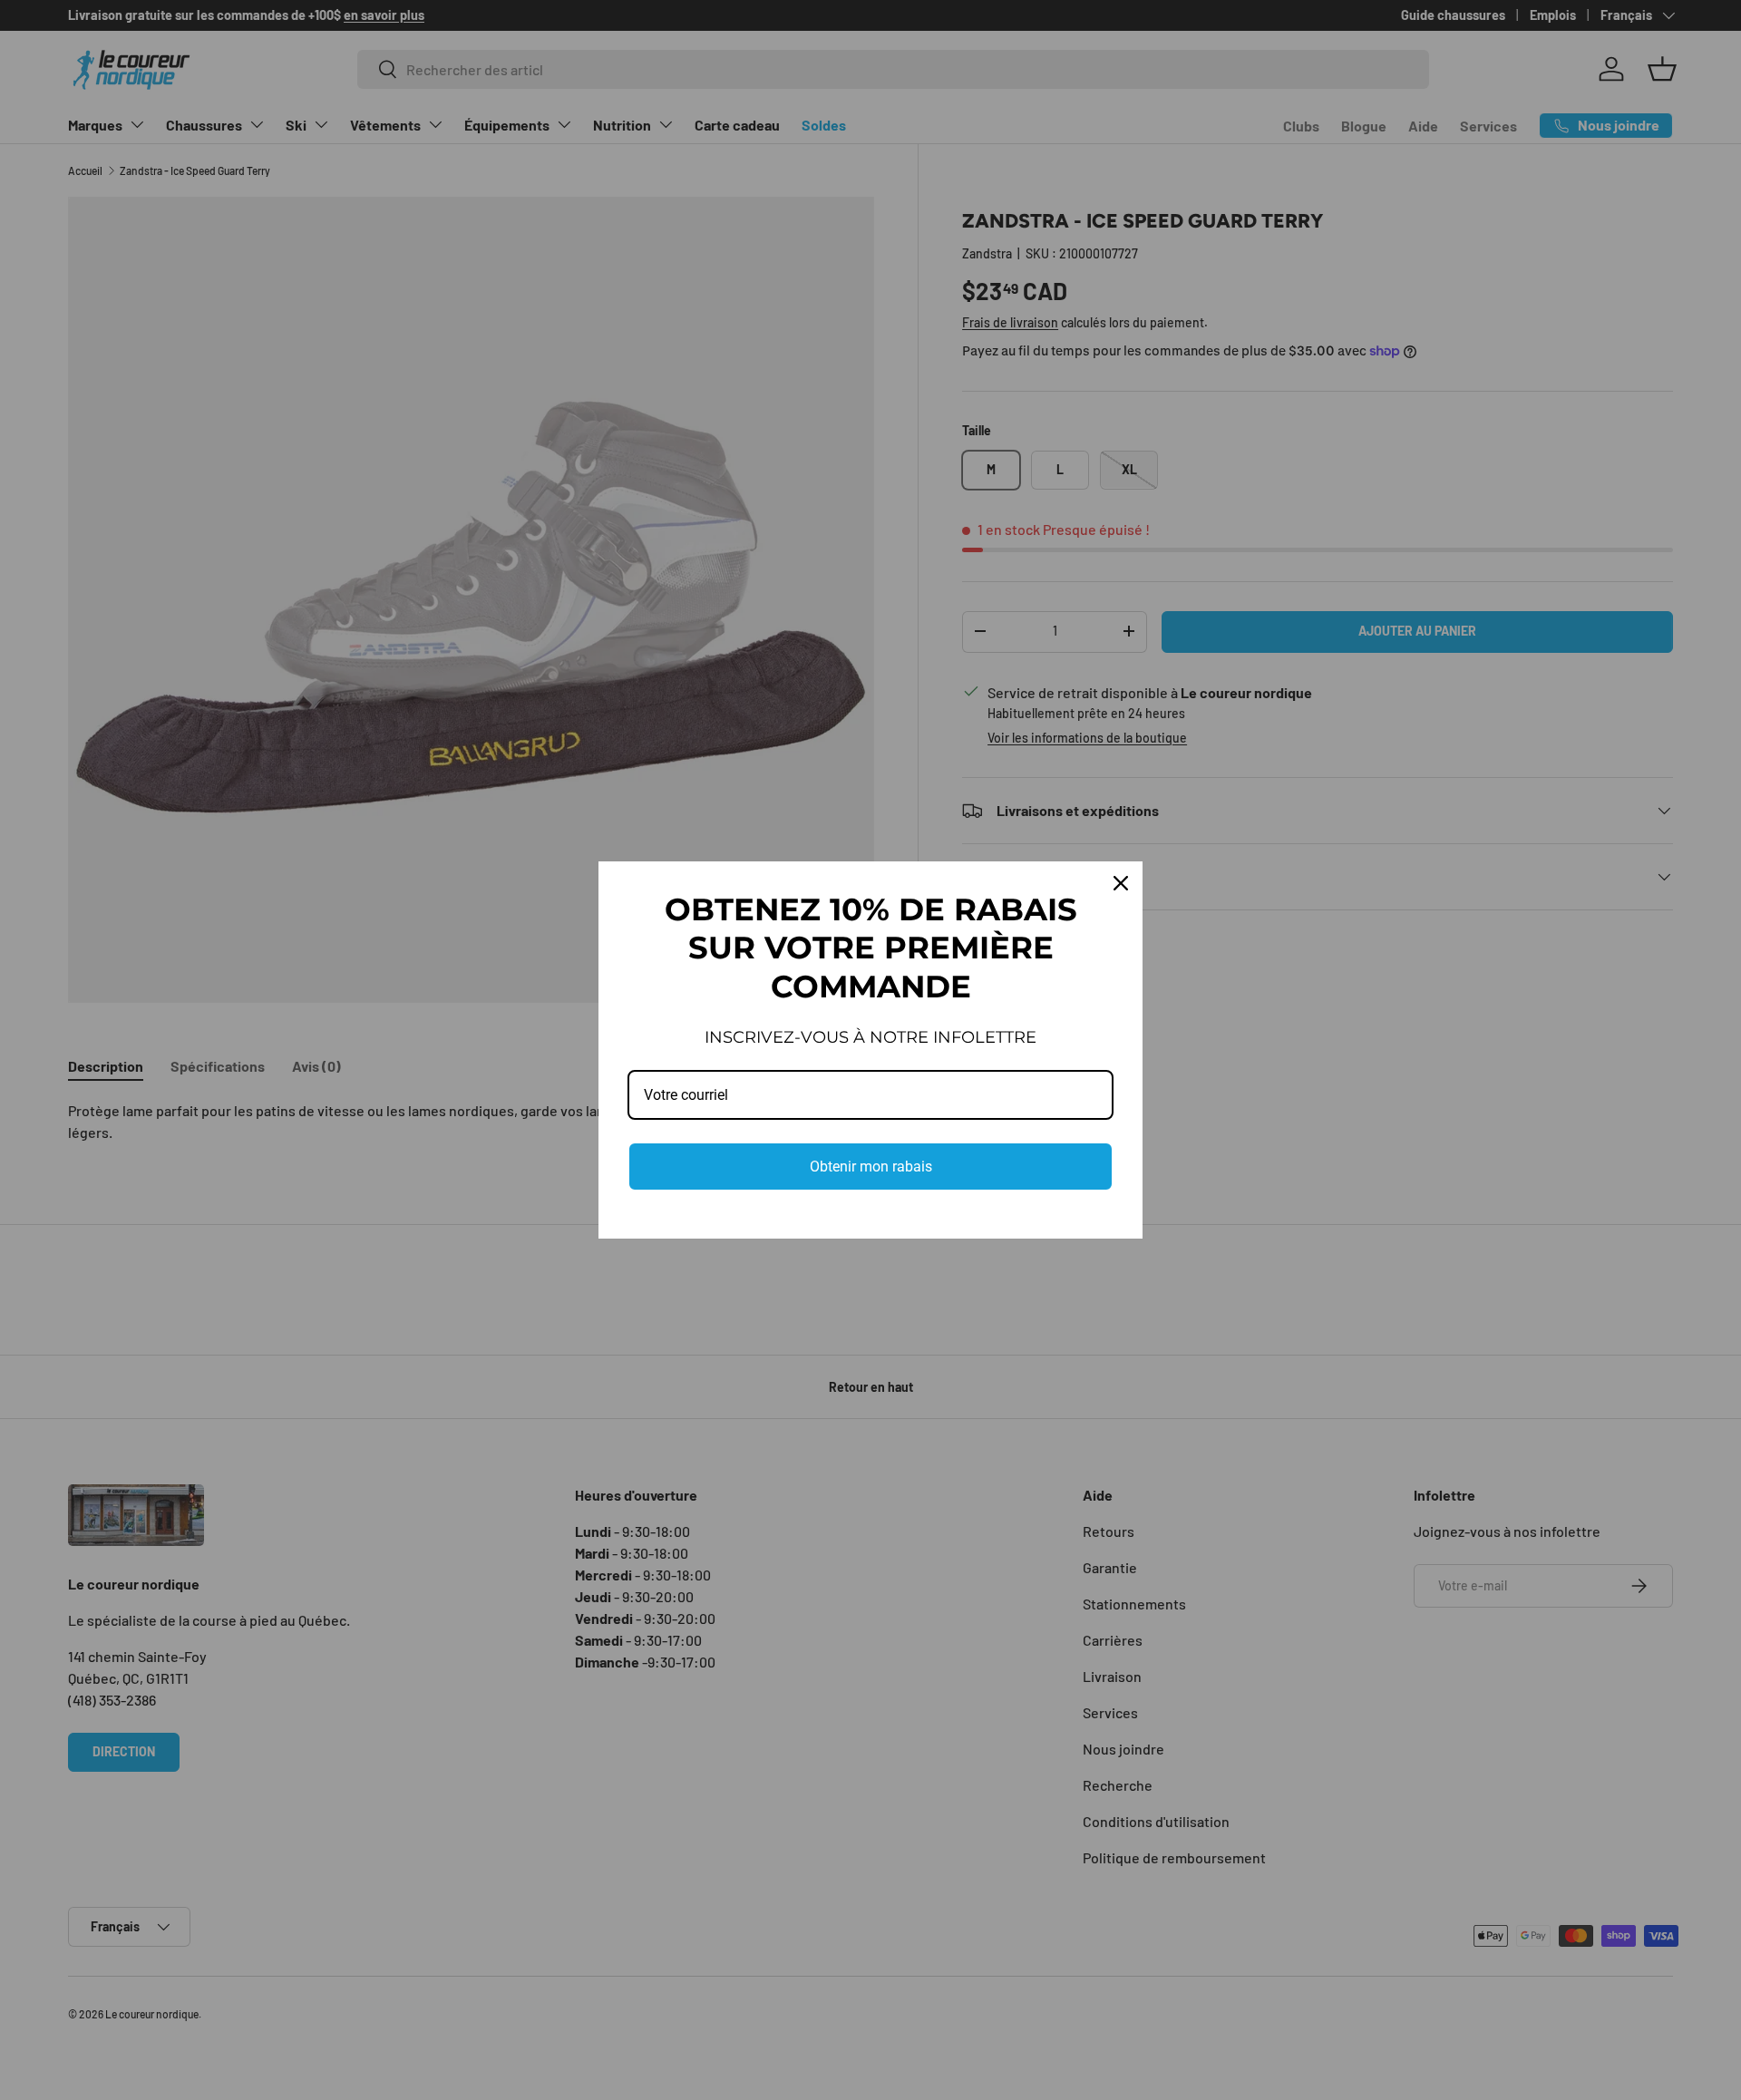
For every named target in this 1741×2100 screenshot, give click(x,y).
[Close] (1121, 883)
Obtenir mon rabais (871, 1167)
